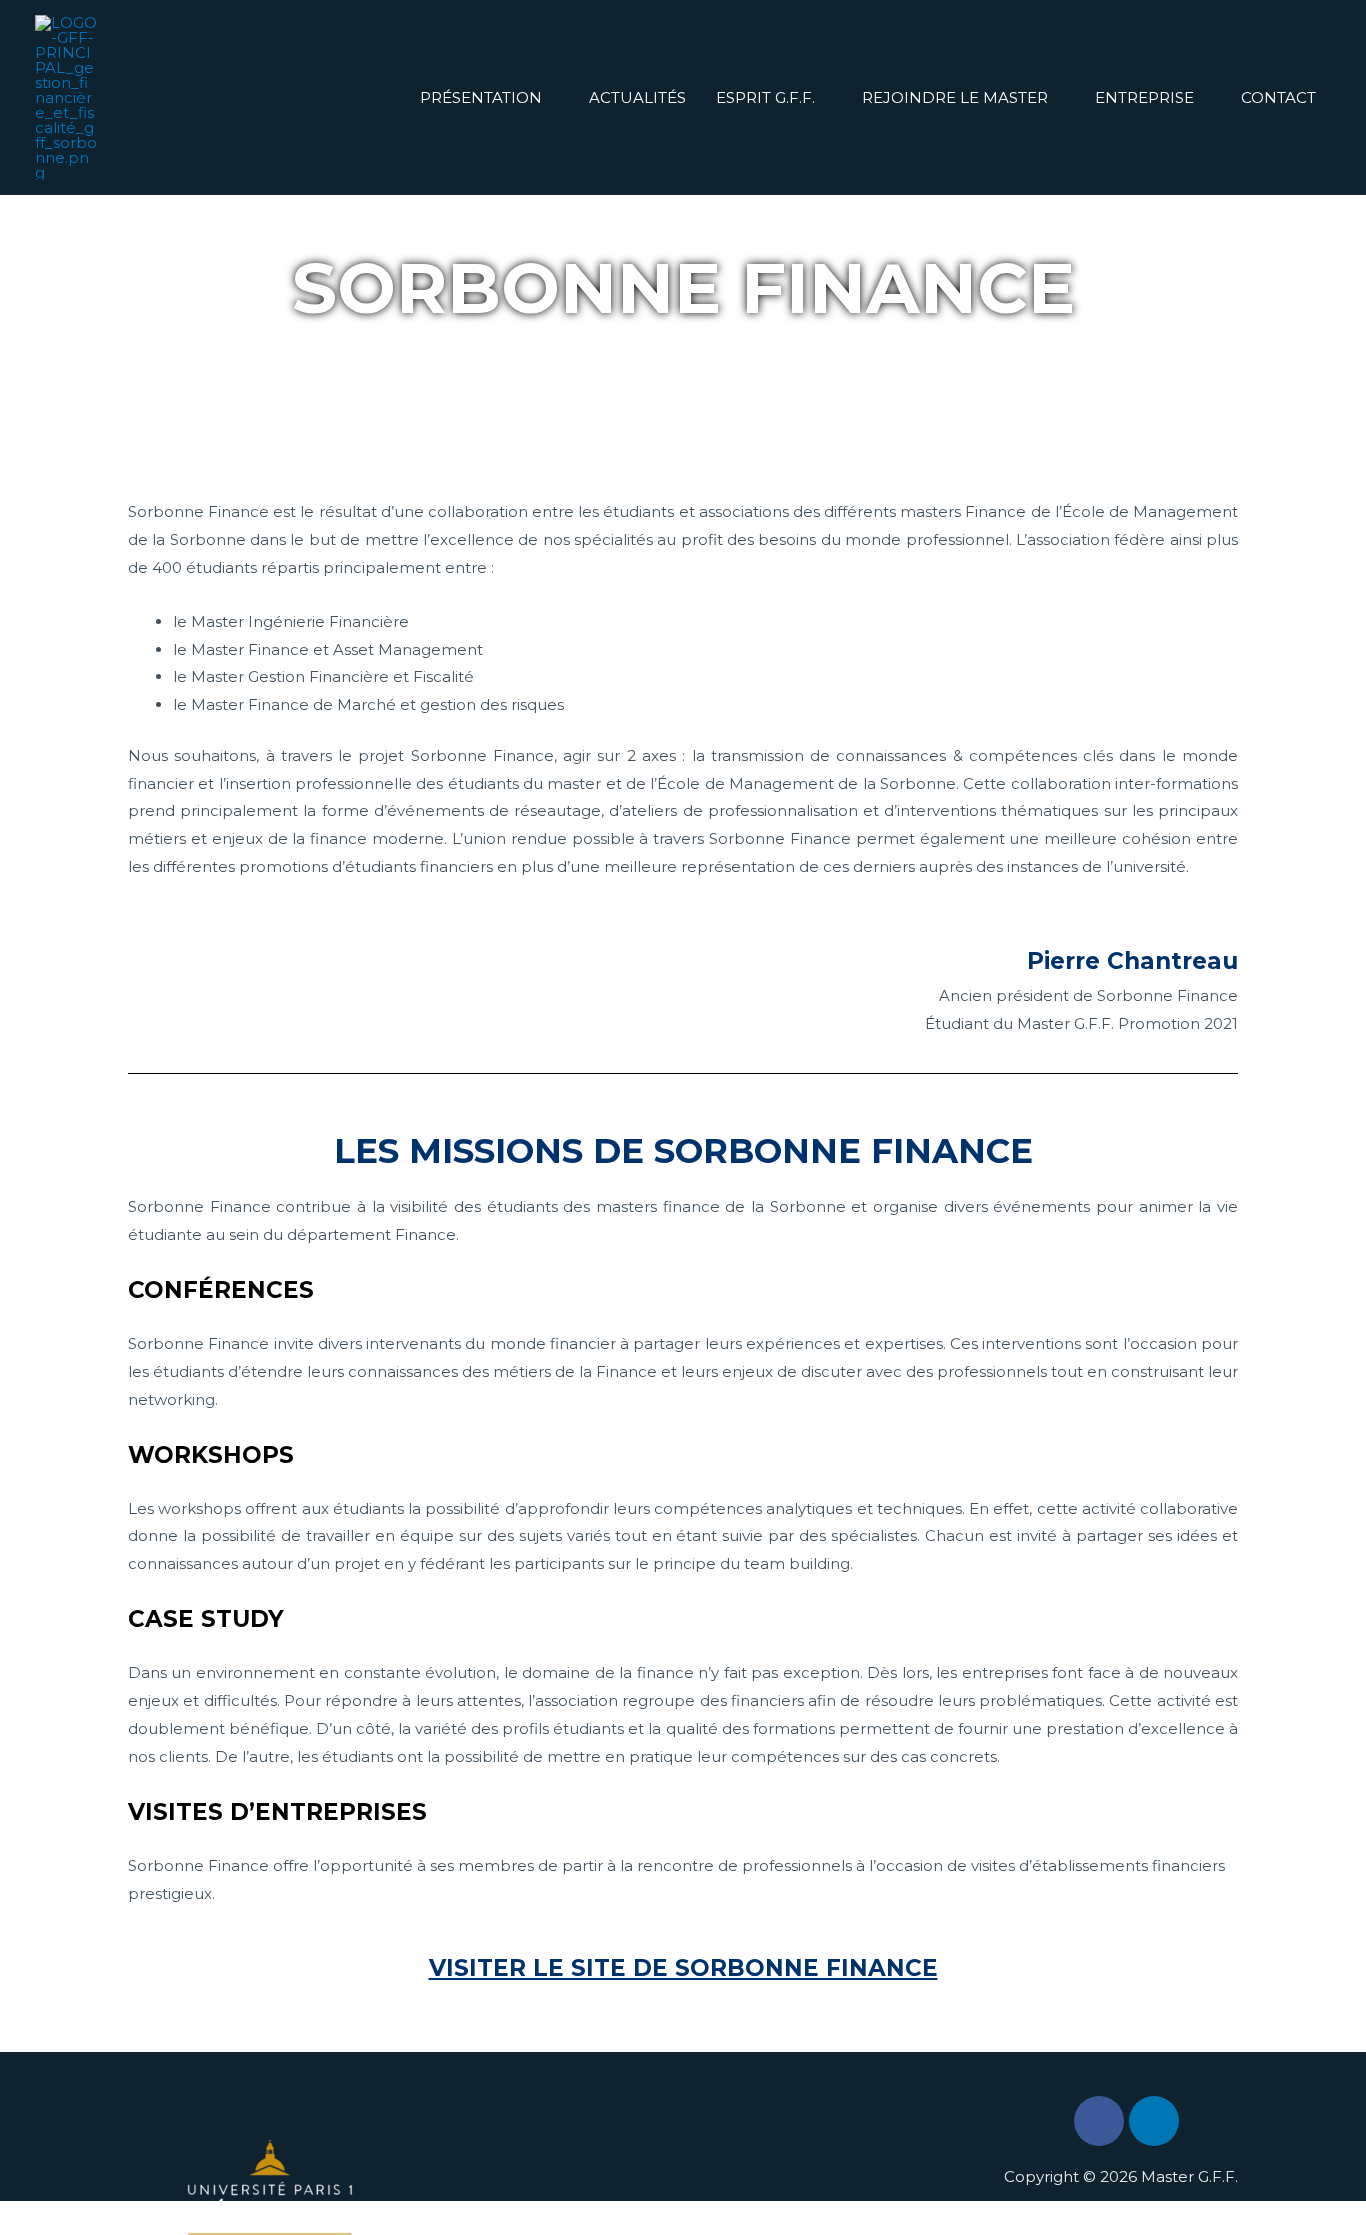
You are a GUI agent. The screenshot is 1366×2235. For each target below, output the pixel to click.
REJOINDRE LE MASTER (955, 97)
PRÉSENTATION (481, 97)
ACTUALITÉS (637, 97)
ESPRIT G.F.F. (765, 97)
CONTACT (1278, 97)
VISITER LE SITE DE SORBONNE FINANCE (683, 1968)
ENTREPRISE (1144, 97)
